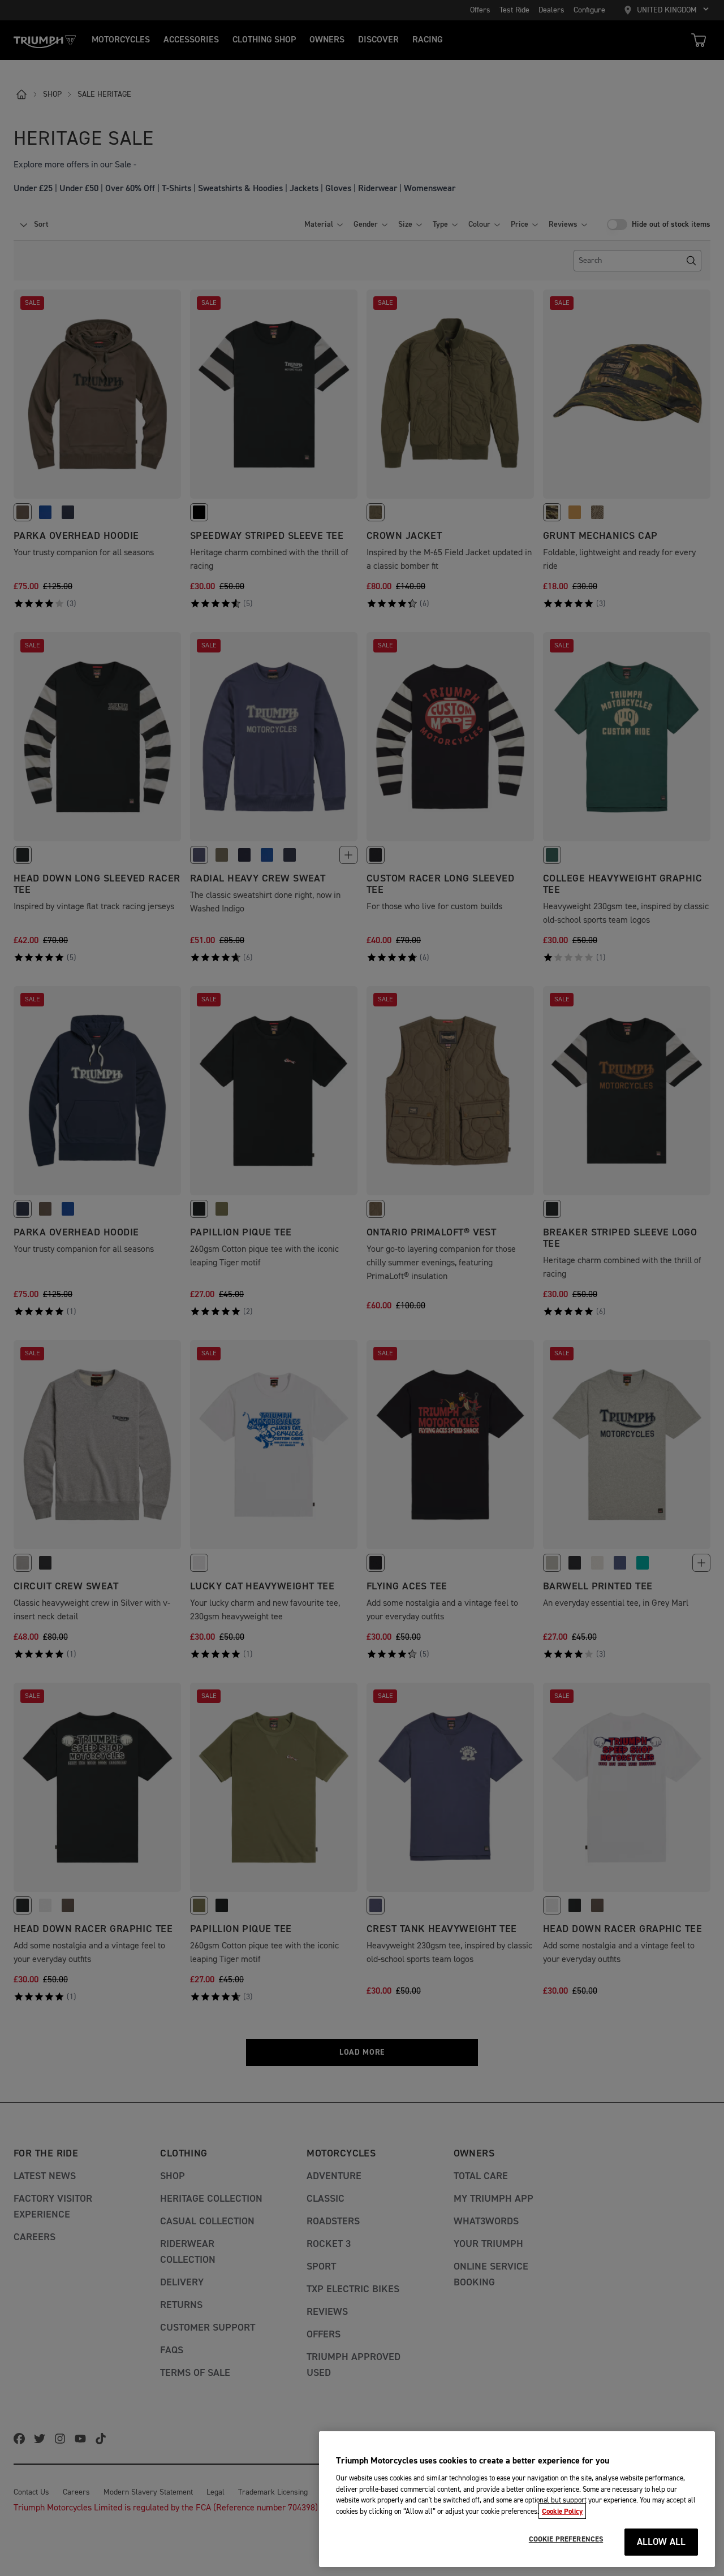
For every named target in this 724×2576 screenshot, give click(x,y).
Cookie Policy (562, 2511)
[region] (517, 2499)
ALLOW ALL (661, 2542)
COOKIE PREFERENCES (566, 2539)
